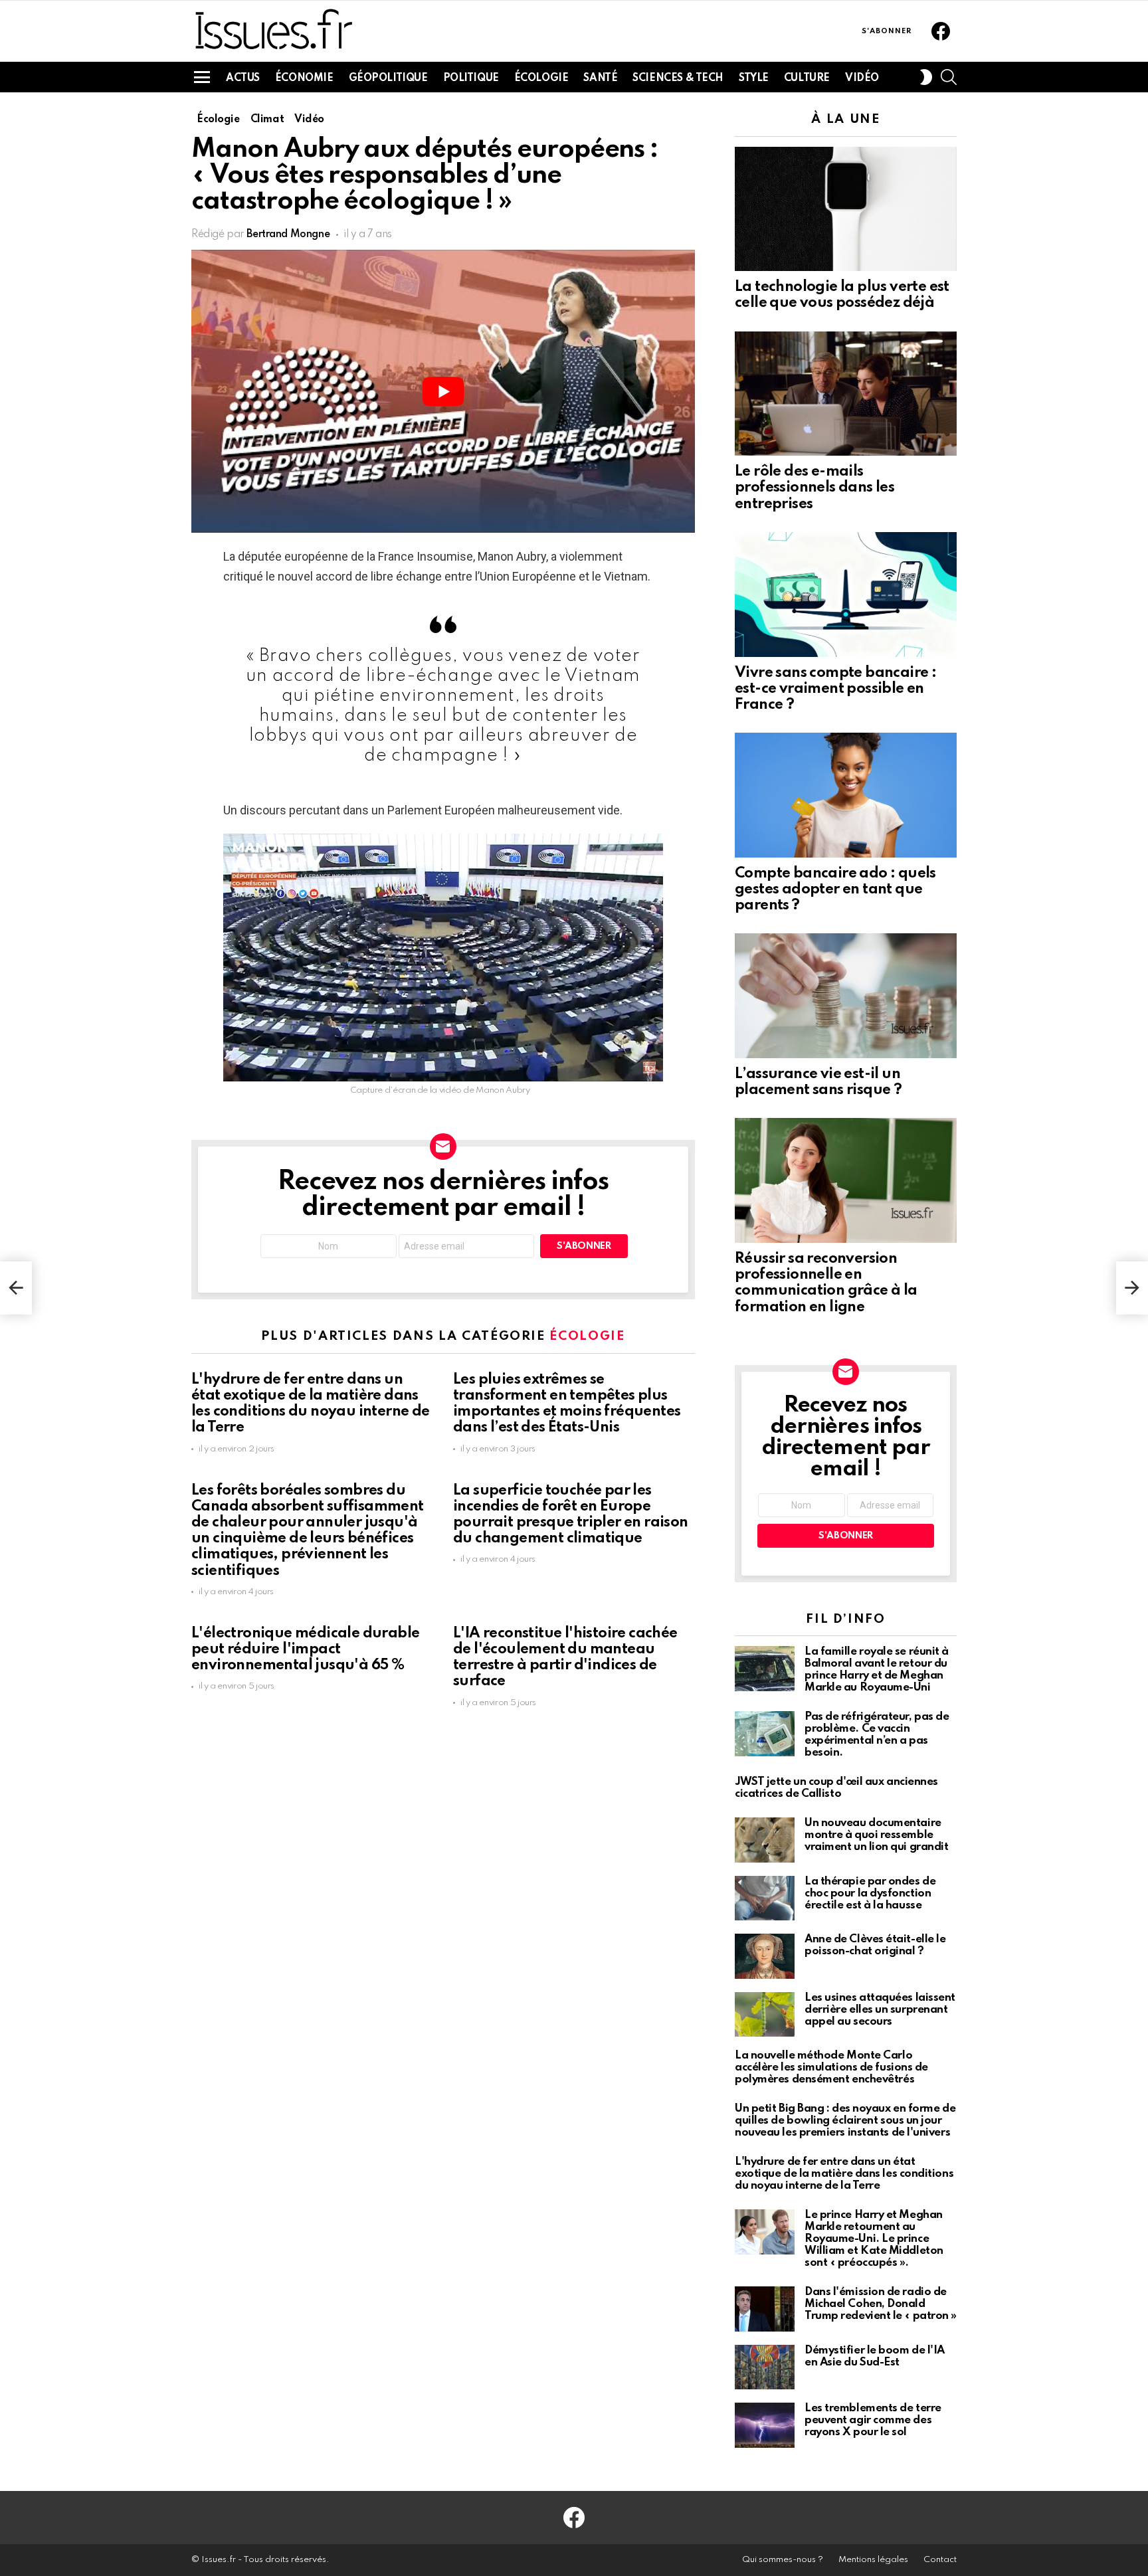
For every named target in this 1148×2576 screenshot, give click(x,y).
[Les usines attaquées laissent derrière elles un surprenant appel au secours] (765, 2015)
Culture (807, 78)
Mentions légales (873, 2560)
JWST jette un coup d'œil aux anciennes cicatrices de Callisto (836, 1788)
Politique (471, 78)
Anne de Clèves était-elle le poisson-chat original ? (875, 1945)
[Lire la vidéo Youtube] (443, 391)
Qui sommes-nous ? (783, 2560)
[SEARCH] (949, 77)
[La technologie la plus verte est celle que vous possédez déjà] (846, 209)
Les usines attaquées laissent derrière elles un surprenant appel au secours (880, 2010)
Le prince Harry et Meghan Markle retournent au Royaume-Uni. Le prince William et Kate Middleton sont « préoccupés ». (874, 2239)
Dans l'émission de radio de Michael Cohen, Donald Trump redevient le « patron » (881, 2304)
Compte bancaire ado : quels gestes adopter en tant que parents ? (835, 889)
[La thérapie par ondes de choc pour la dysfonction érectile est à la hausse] (765, 1898)
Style (754, 78)
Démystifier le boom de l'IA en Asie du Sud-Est (875, 2356)
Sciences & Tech (678, 78)
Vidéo (862, 78)
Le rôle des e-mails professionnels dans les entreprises (814, 488)
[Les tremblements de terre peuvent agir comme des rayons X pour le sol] (765, 2425)
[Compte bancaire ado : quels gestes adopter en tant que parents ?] (846, 795)
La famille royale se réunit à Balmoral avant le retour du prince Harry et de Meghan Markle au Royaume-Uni (877, 1670)
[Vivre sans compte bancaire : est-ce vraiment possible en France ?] (846, 595)
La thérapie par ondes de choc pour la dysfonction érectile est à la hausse (870, 1893)
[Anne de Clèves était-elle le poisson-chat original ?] (765, 1956)
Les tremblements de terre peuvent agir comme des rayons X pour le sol (873, 2420)
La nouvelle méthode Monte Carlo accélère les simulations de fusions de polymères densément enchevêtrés (831, 2068)
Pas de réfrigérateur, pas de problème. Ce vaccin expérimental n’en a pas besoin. (877, 1735)
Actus (243, 78)
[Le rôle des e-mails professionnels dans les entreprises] (846, 394)
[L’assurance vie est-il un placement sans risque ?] (846, 996)
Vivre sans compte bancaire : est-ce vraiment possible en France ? (835, 689)
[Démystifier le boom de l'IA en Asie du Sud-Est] (765, 2367)
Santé (600, 78)
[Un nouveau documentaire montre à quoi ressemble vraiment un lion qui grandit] (765, 1840)
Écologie (541, 78)
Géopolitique (388, 78)
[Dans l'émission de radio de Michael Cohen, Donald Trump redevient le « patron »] (765, 2309)
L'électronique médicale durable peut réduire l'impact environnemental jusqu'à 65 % (305, 1649)
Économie (304, 78)
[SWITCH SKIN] (926, 77)
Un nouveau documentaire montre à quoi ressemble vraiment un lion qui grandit (876, 1835)
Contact (940, 2560)
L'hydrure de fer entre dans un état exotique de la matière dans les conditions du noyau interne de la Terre (844, 2174)
